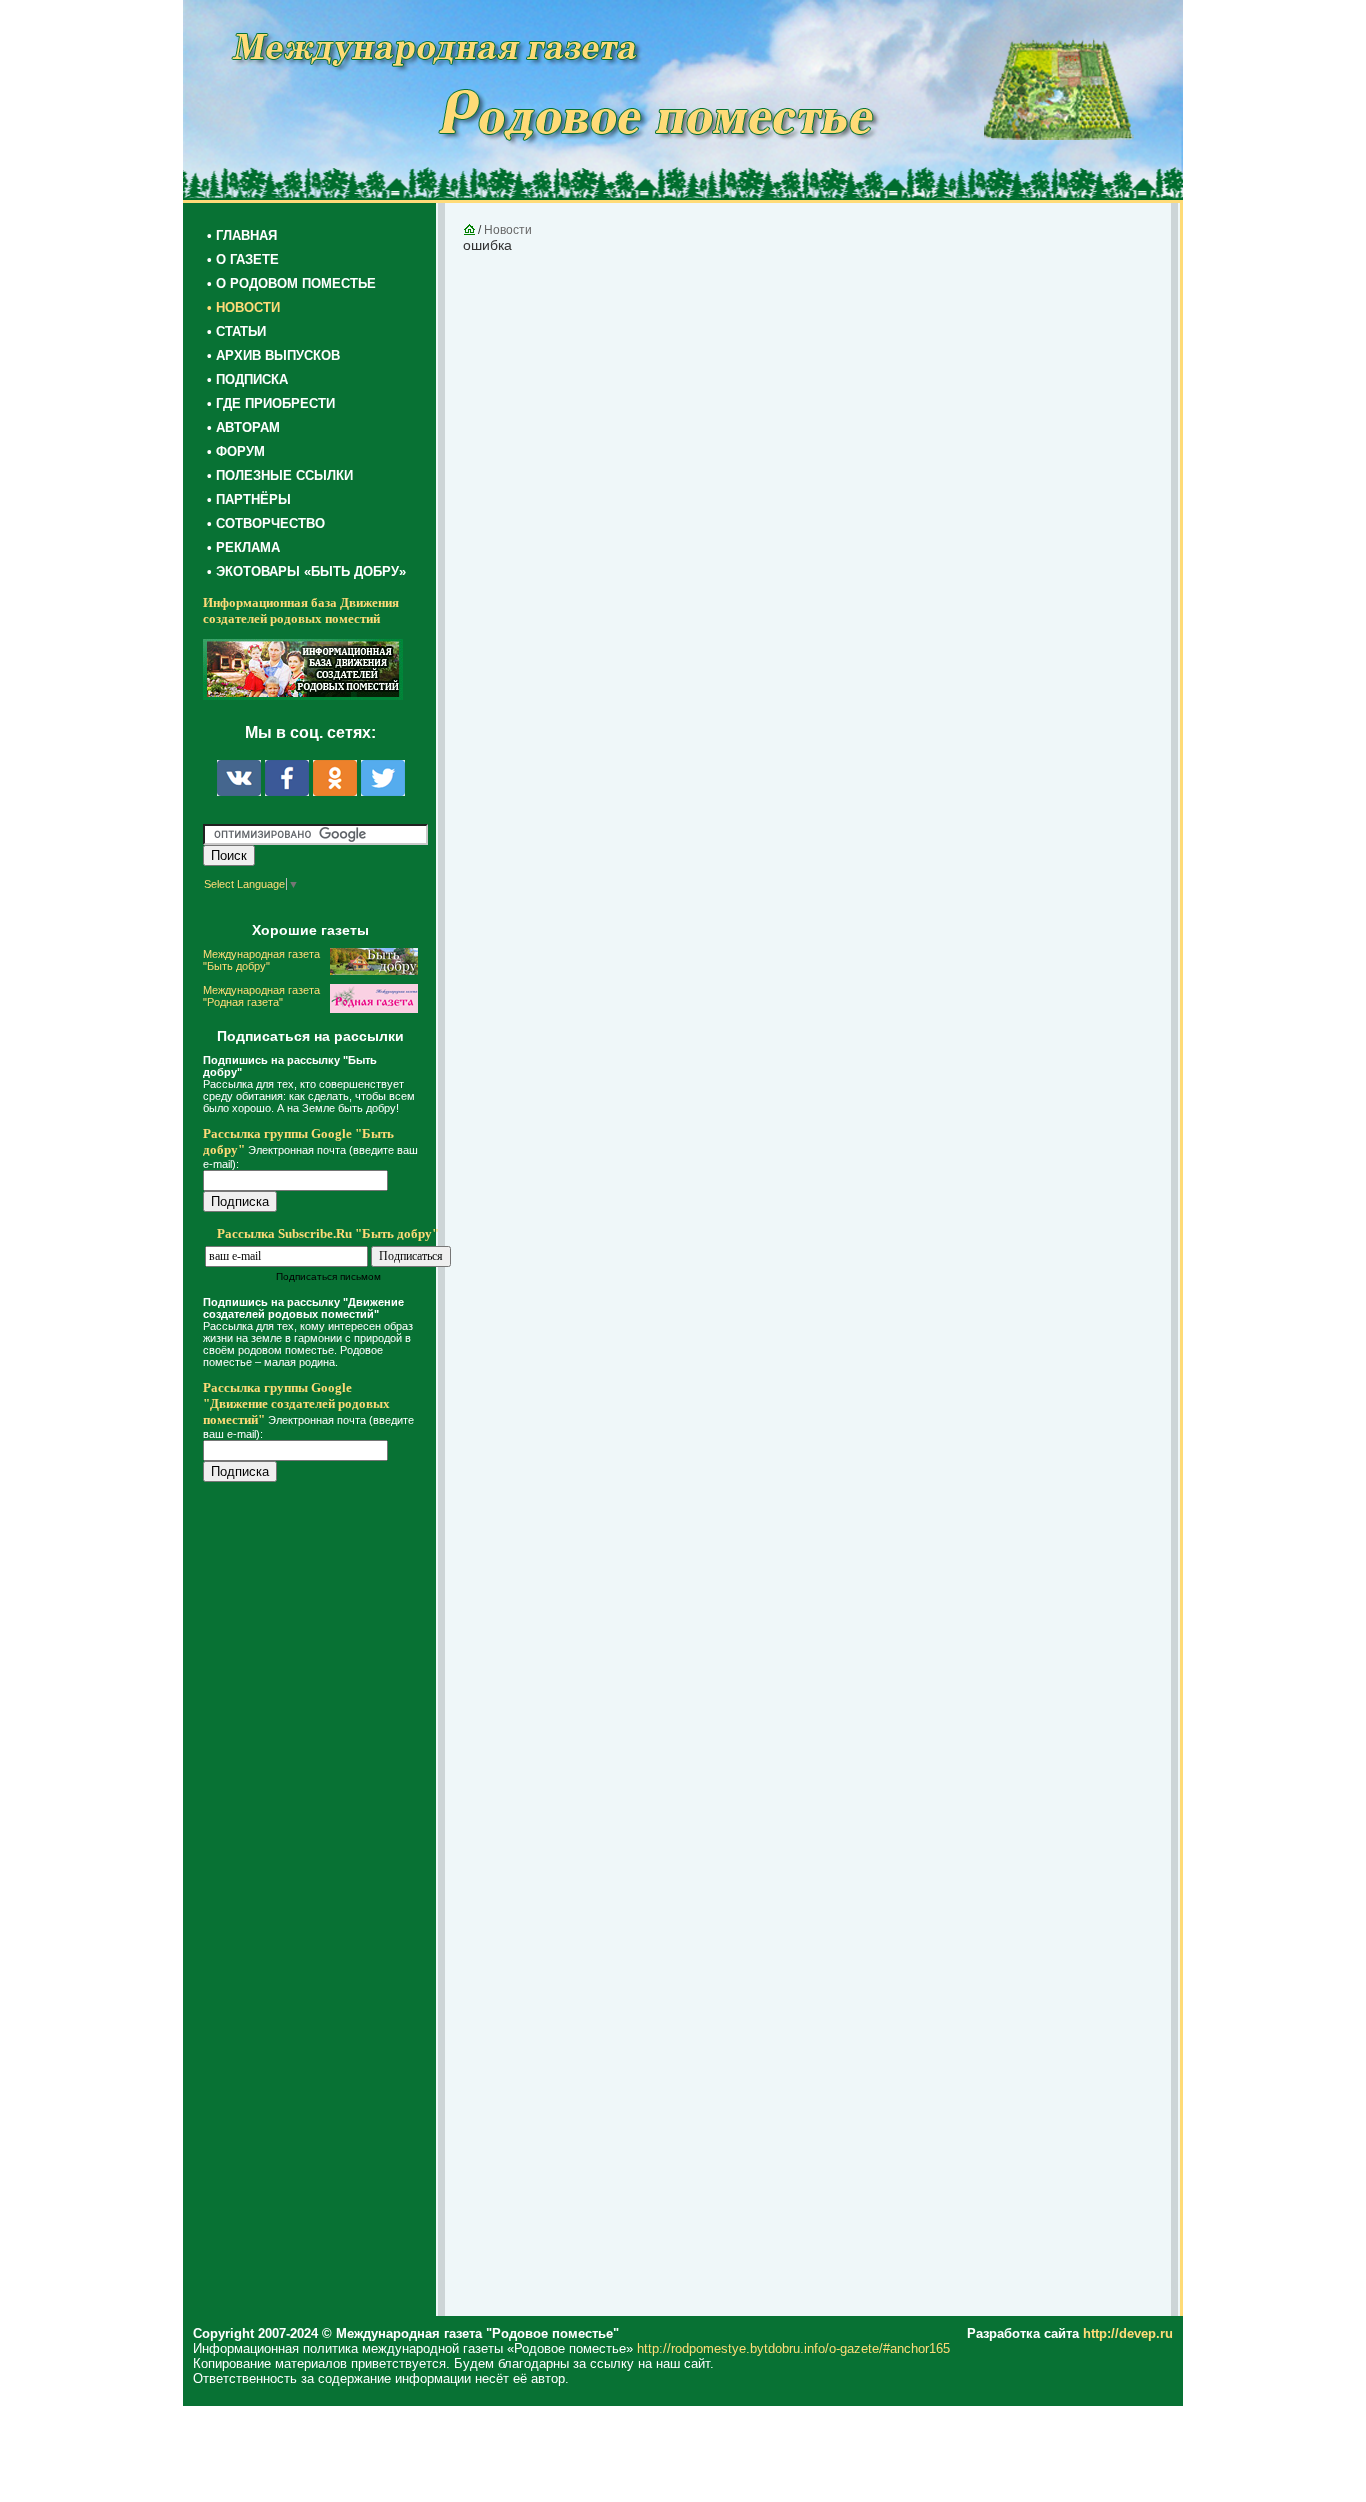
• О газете (243, 259)
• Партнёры (249, 499)
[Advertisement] (323, 1902)
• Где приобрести (271, 403)
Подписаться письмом (328, 1276)
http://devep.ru (1128, 2333)
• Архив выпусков (273, 355)
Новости (508, 230)
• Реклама (243, 547)
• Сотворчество (266, 523)
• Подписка (247, 379)
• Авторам (243, 427)
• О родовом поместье (291, 283)
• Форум (236, 451)
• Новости (243, 307)
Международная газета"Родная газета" (261, 996)
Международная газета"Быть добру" (261, 960)
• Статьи (236, 331)
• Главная (242, 235)
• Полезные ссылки (280, 475)
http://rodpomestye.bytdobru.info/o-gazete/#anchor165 (793, 2348)
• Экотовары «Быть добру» (306, 571)
